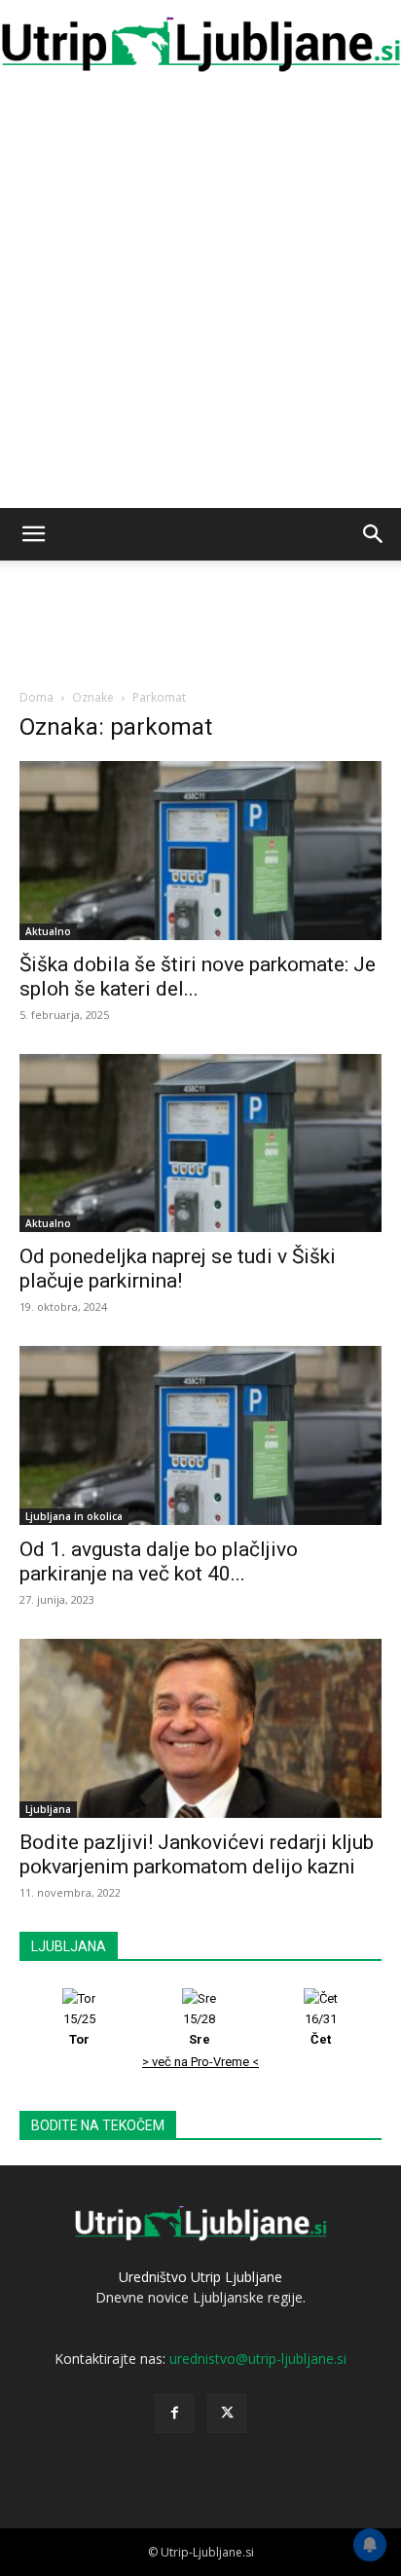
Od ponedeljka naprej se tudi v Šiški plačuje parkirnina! (178, 1269)
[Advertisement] (200, 298)
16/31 (321, 2029)
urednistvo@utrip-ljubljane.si (258, 2358)
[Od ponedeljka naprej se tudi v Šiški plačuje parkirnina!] (200, 1143)
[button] (33, 534)
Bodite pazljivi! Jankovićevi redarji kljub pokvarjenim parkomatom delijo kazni (197, 1854)
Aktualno (48, 931)
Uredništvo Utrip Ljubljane (200, 2277)
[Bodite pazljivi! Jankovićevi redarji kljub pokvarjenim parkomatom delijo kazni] (200, 1728)
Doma (36, 697)
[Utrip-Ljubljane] (200, 45)
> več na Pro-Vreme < (200, 2062)
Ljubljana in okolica (74, 1516)
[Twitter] (227, 2413)
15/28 (199, 2029)
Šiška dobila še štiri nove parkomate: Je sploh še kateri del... (198, 977)
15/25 (79, 2029)
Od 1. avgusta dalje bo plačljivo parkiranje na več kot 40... (159, 1561)
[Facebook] (174, 2413)
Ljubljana (48, 1809)
